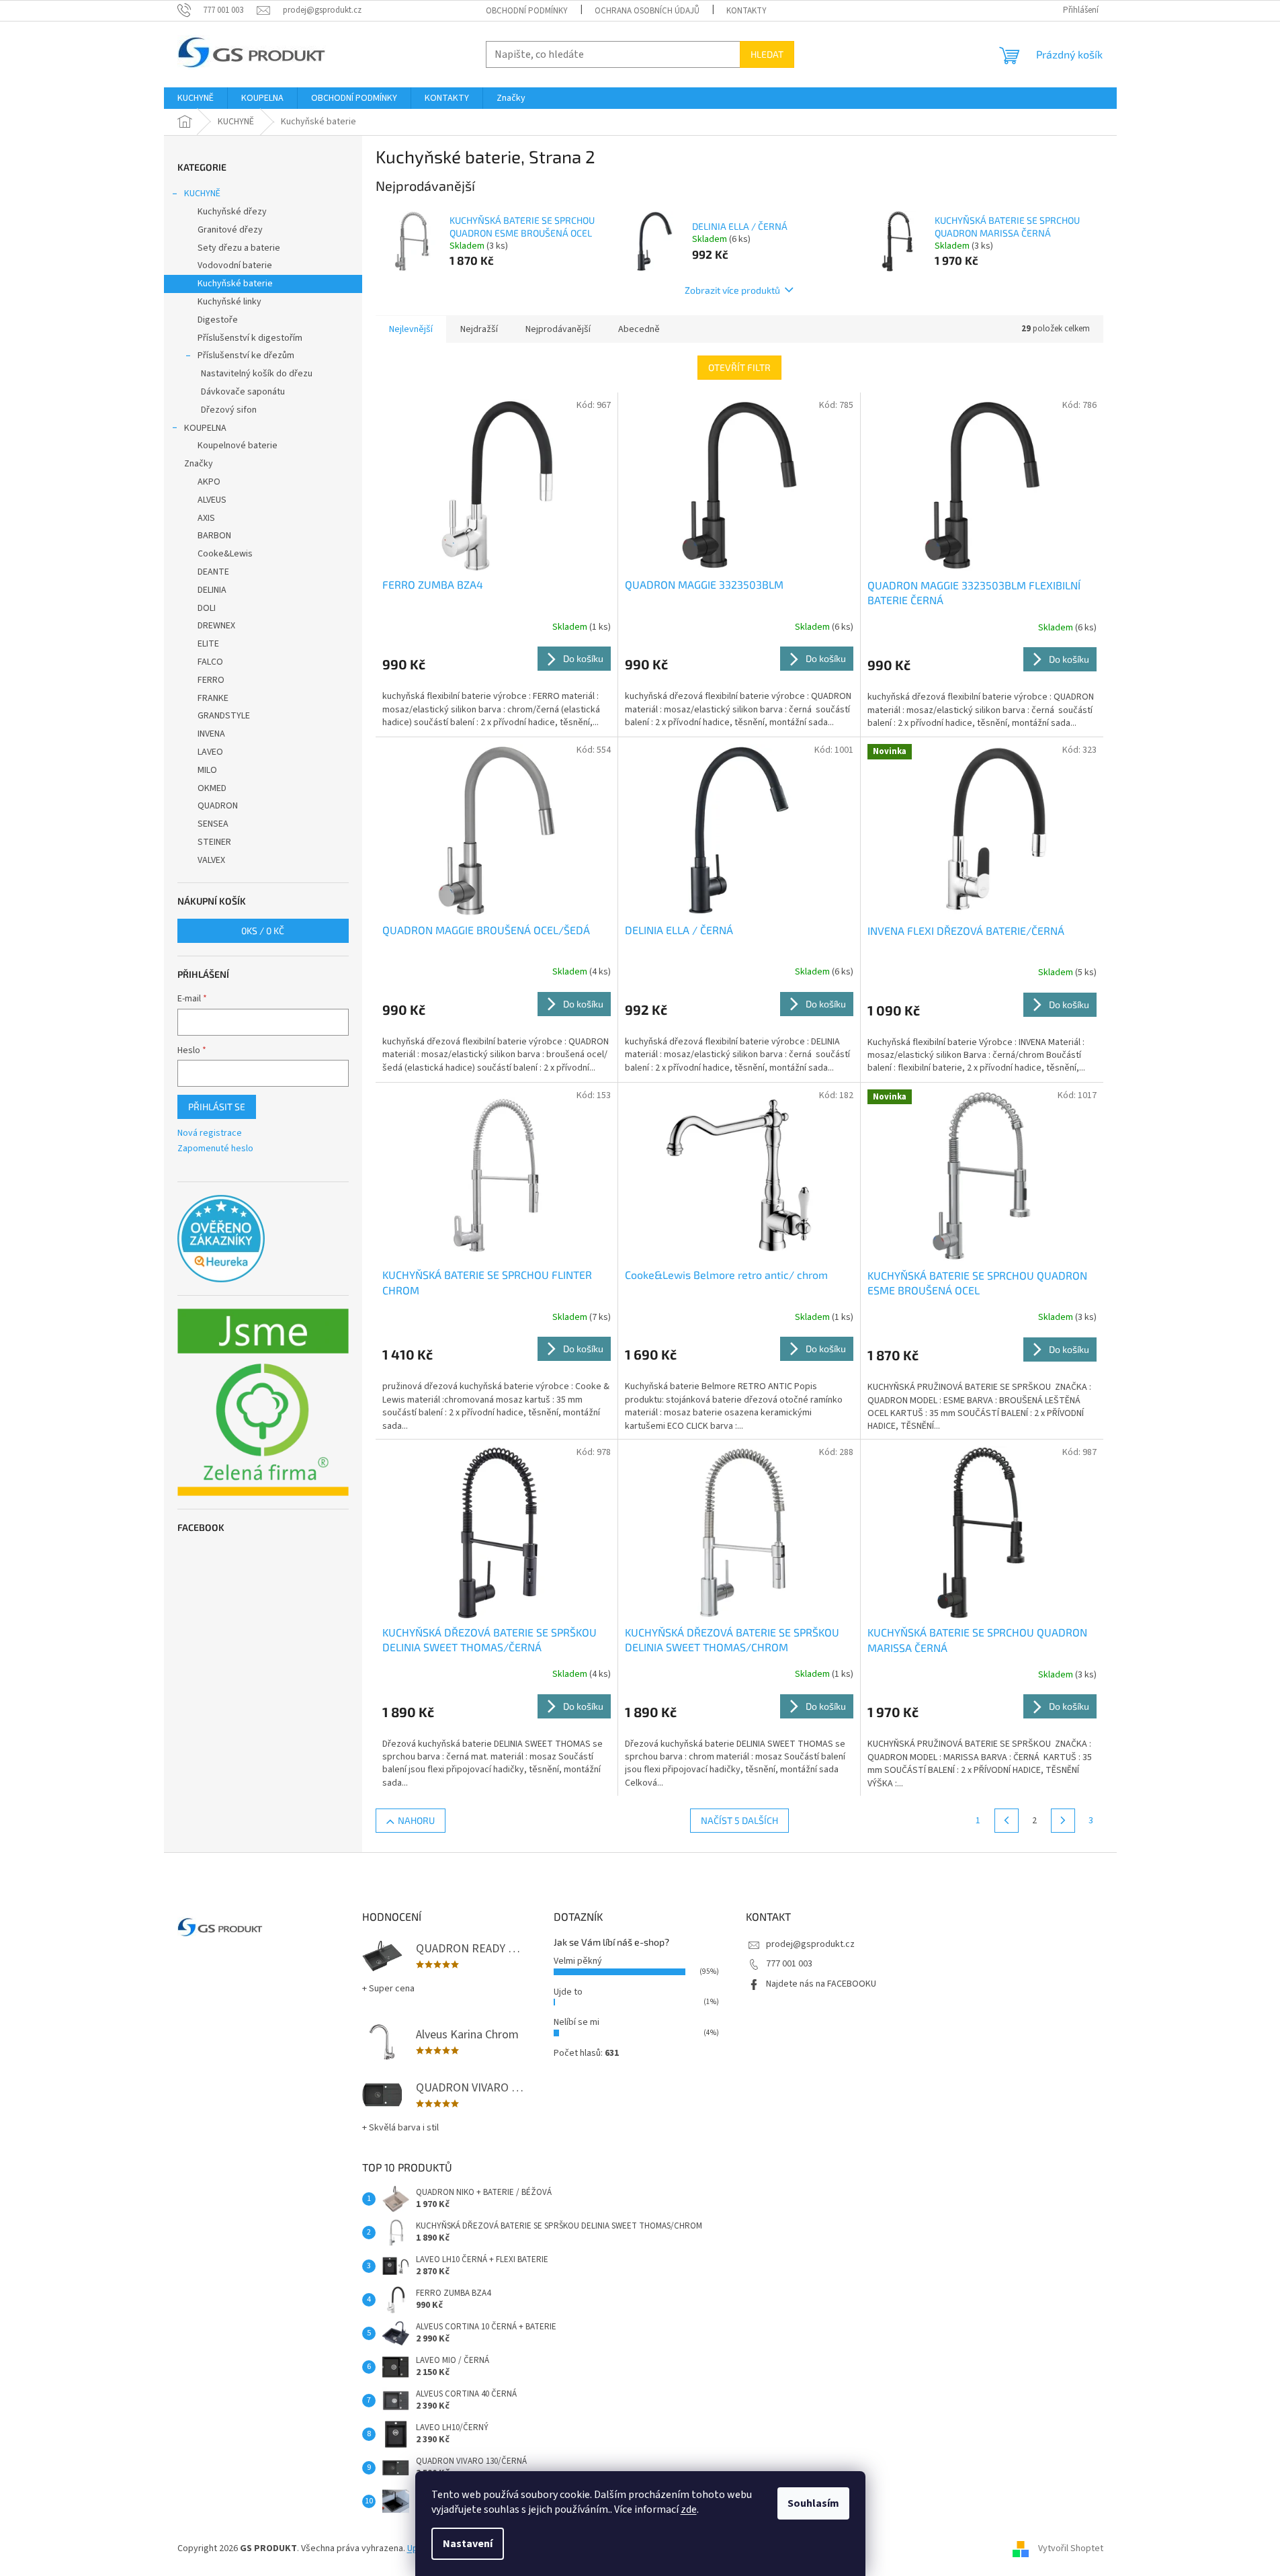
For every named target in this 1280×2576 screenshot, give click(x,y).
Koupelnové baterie (238, 446)
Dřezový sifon (229, 410)
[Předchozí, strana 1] (1007, 1821)
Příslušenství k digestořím (250, 338)
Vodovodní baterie (235, 265)
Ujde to (568, 1992)
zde (689, 2509)
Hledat (767, 54)
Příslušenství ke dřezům (246, 356)
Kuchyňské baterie (235, 284)
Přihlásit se (217, 1107)
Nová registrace (210, 1133)
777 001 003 (789, 1964)
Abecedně (639, 329)
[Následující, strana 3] (1063, 1821)
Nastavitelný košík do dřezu (257, 374)
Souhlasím (813, 2503)
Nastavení (468, 2544)
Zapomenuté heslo (215, 1149)
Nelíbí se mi (577, 2022)
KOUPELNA (205, 428)
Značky (199, 464)
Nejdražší (479, 329)
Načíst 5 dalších (739, 1820)
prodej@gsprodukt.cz (810, 1944)
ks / (263, 930)
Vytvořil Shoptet (1071, 2548)
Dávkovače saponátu (243, 392)
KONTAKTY (746, 11)
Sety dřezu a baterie (239, 248)
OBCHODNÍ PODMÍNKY (527, 11)
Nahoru (416, 1820)
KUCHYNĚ (202, 194)
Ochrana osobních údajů (647, 11)
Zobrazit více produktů (732, 290)
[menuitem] (196, 98)
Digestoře (218, 320)
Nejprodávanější (558, 329)
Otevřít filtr (739, 367)
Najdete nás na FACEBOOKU (821, 1984)
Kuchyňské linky (229, 302)
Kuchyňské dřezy (232, 212)
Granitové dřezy (230, 230)
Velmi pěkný (578, 1961)
